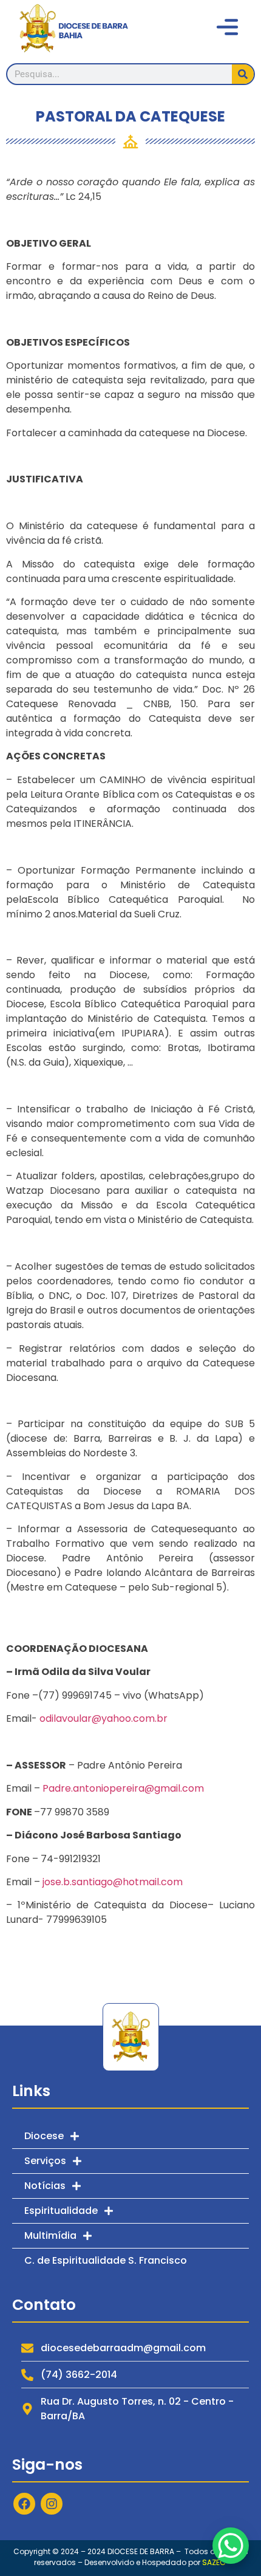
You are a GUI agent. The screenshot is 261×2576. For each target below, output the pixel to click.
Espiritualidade (61, 2211)
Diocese (44, 2136)
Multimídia (50, 2235)
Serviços (45, 2161)
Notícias (45, 2186)
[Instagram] (52, 2504)
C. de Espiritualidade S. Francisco (106, 2260)
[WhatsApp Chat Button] (231, 2546)
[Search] (243, 74)
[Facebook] (24, 2504)
